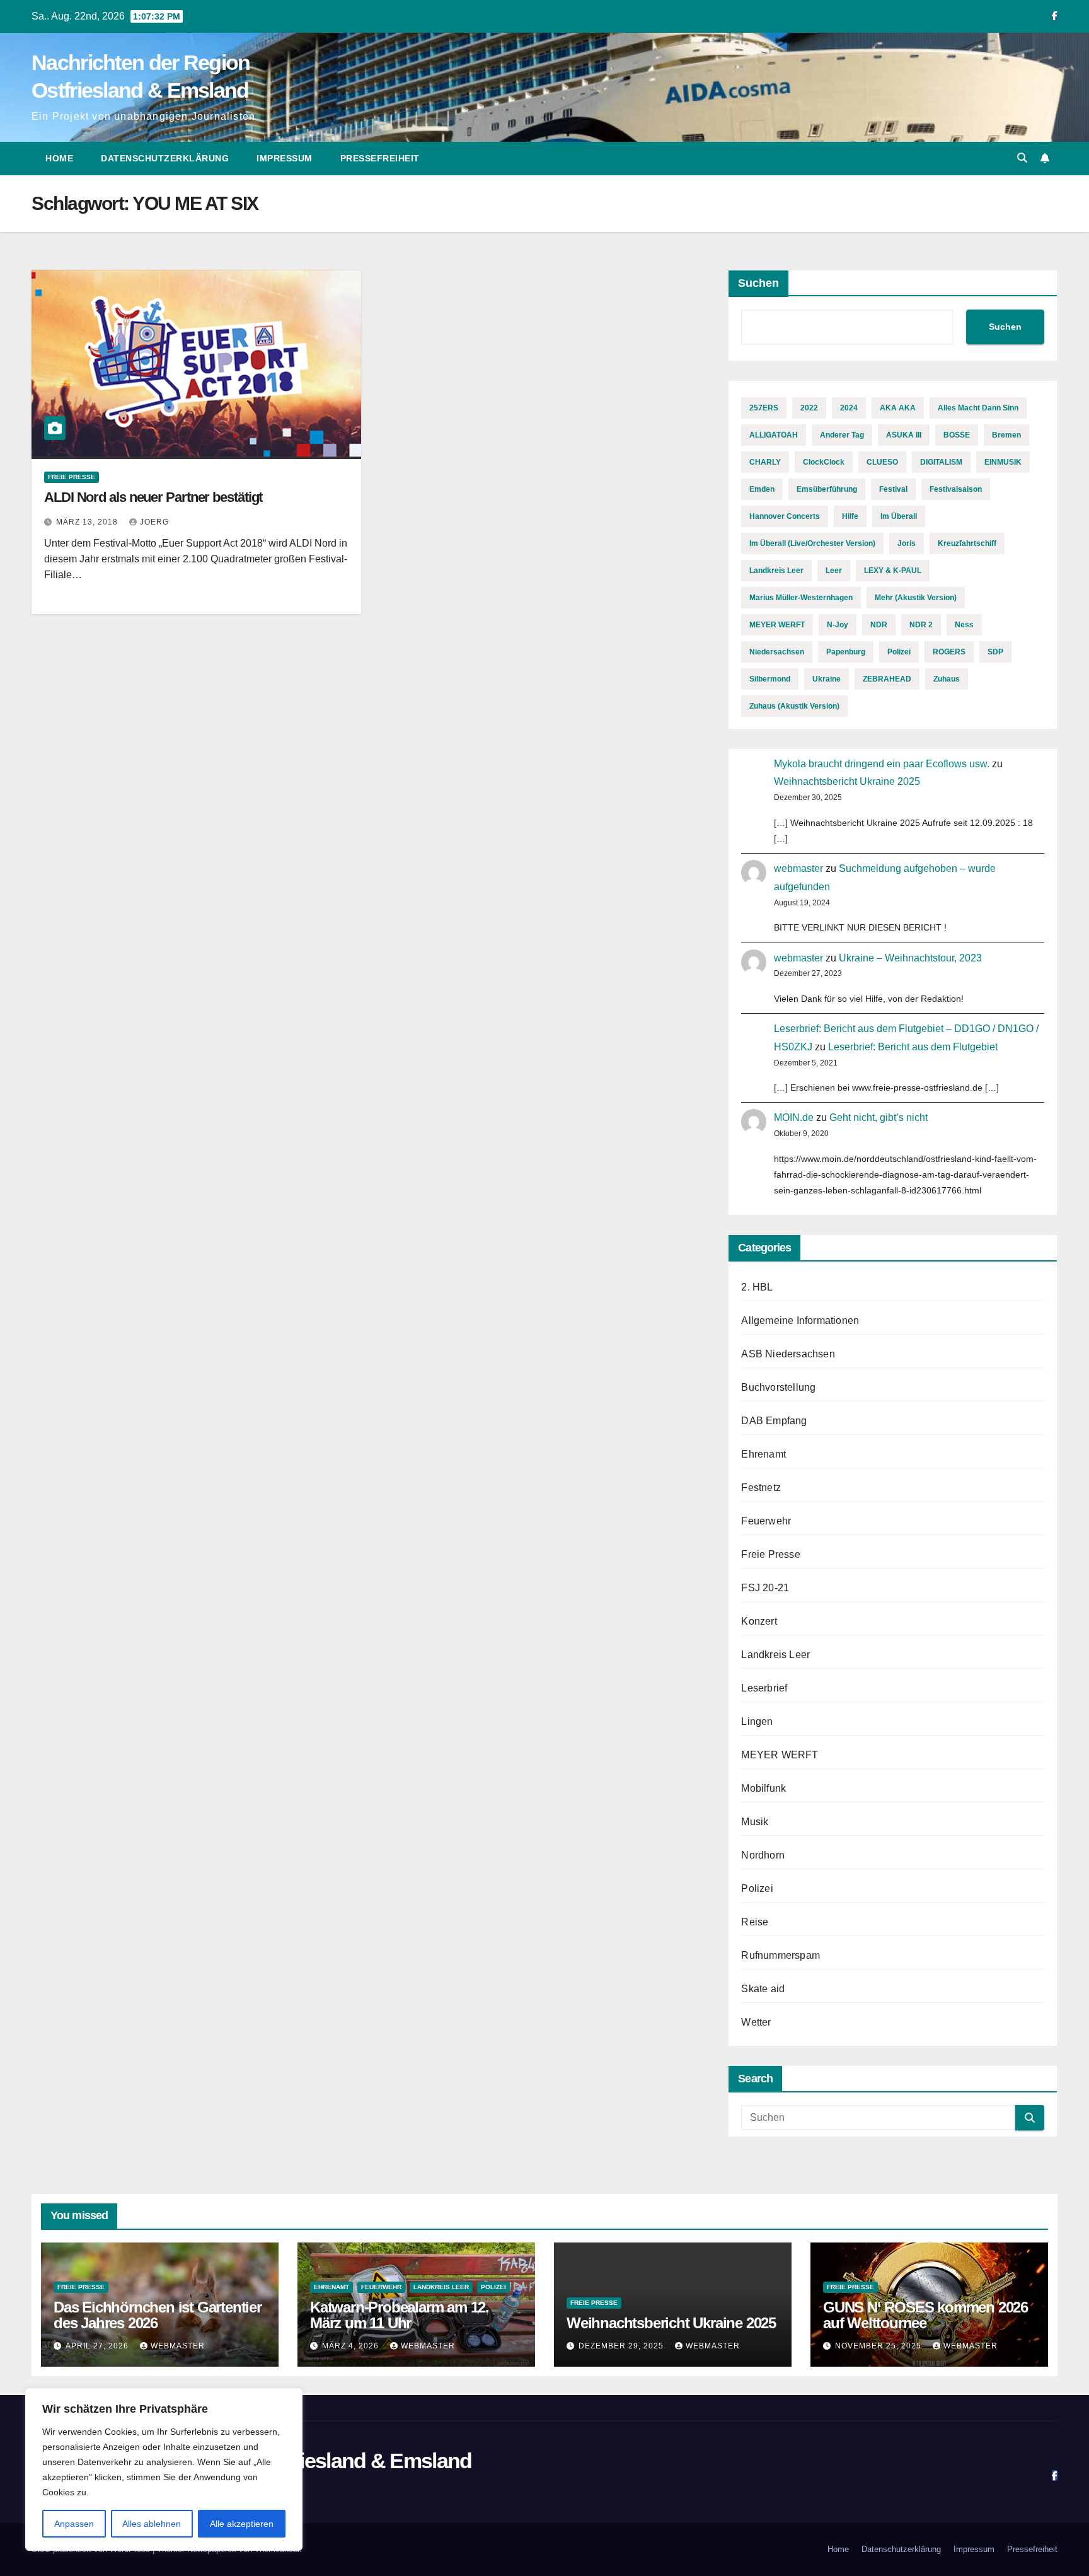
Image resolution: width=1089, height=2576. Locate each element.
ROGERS (949, 652)
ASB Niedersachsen (788, 1354)
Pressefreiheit (380, 158)
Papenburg (846, 652)
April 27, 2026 (98, 2346)
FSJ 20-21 (765, 1588)
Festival (893, 489)
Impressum (285, 158)
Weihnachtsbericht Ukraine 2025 (847, 781)
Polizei (899, 652)
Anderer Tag (842, 435)
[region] (164, 2469)
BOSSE (957, 435)
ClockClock (824, 462)
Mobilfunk (763, 1788)
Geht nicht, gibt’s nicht (879, 1117)
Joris (907, 543)
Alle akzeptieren (242, 2524)
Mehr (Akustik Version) (916, 598)
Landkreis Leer (776, 571)
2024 (849, 408)
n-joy (838, 625)
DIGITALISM (941, 462)
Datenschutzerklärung (165, 158)
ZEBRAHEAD (887, 679)
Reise (755, 1922)
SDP (995, 652)
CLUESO (882, 462)
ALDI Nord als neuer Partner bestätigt (153, 497)
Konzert (759, 1621)
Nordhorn (763, 1855)
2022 (809, 408)
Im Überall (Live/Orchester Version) (812, 543)
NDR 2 (921, 625)
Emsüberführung (827, 489)
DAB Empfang (774, 1421)
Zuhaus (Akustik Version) (794, 706)
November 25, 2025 (879, 2346)
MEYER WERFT (777, 625)
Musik (755, 1822)
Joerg (154, 522)
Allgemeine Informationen (800, 1320)
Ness (964, 625)
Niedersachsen (777, 652)
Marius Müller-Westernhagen (801, 598)
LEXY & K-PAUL (893, 571)
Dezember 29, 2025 (622, 2346)
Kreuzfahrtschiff (967, 543)
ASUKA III (904, 435)
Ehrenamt (763, 1454)
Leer (834, 571)
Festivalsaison (956, 489)
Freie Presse (72, 477)
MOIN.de (794, 1117)
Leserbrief (764, 1688)
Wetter (756, 2022)
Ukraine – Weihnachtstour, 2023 (910, 958)
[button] (1022, 158)
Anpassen (74, 2524)
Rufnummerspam (781, 1955)
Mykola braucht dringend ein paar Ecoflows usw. (882, 764)
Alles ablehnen (152, 2524)
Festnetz (761, 1488)
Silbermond (770, 679)
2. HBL (757, 1287)
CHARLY (765, 462)
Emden (762, 489)
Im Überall (899, 516)
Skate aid (763, 1989)
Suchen (758, 283)
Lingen (757, 1721)
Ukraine (827, 679)
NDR (879, 625)
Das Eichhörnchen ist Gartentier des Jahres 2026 (158, 2315)
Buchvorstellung (778, 1387)
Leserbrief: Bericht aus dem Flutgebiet (913, 1047)
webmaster (798, 868)
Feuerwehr (766, 1521)
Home (59, 158)
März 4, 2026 (352, 2346)
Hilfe (850, 516)
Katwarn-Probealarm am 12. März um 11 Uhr (400, 2315)
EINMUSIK (1003, 462)
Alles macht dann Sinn (978, 408)
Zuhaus (947, 679)
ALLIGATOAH (774, 435)
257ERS (764, 408)
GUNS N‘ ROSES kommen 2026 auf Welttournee (925, 2315)
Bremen (1006, 435)
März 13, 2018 (88, 522)
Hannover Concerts (785, 516)
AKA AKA (898, 408)
